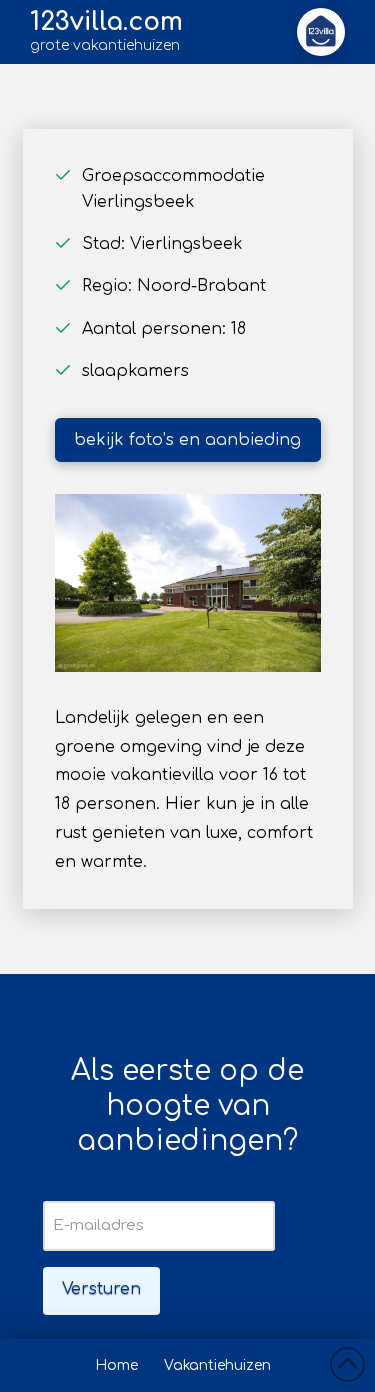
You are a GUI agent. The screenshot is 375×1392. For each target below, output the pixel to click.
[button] (321, 32)
